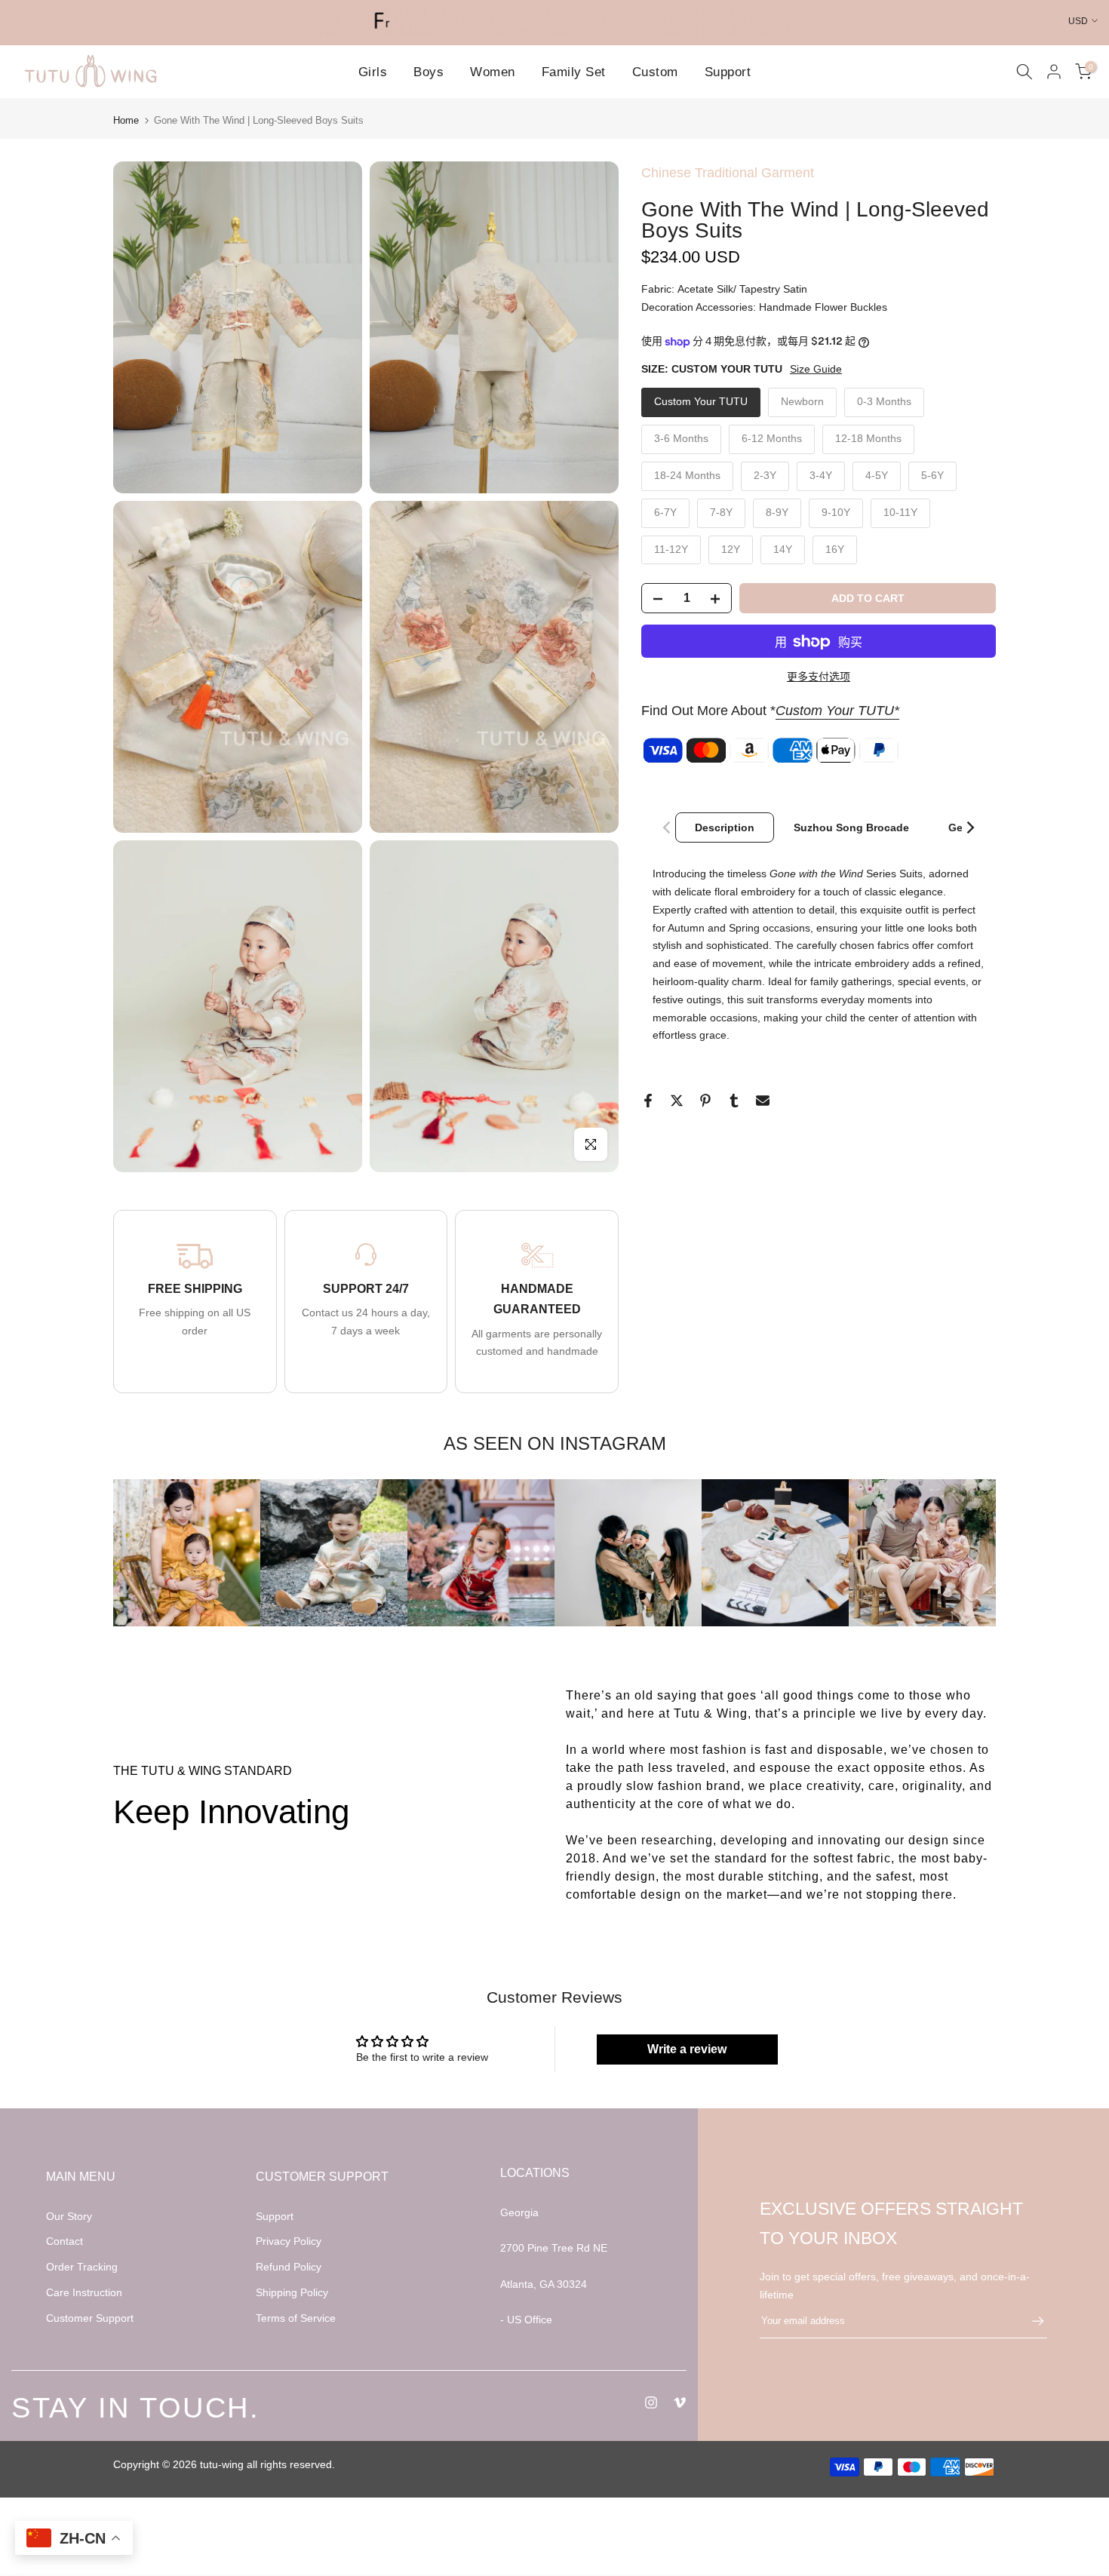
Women (493, 72)
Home (126, 120)
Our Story (69, 2216)
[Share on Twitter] (677, 1101)
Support (728, 72)
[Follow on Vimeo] (680, 2403)
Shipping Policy (292, 2292)
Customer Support (90, 2318)
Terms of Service (296, 2318)
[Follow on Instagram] (651, 2403)
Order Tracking (82, 2267)
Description (725, 827)
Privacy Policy (289, 2241)
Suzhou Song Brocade (851, 827)
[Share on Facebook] (648, 1101)
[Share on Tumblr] (734, 1101)
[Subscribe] (1031, 2321)
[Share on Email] (763, 1101)
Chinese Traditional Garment (728, 173)
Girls (373, 72)
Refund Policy (289, 2267)
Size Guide (816, 369)
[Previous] (668, 827)
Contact (65, 2241)
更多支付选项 (819, 677)
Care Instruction (84, 2292)
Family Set (574, 72)
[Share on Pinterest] (705, 1101)
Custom (655, 72)
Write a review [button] (687, 2049)
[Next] (969, 827)
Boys (429, 72)
